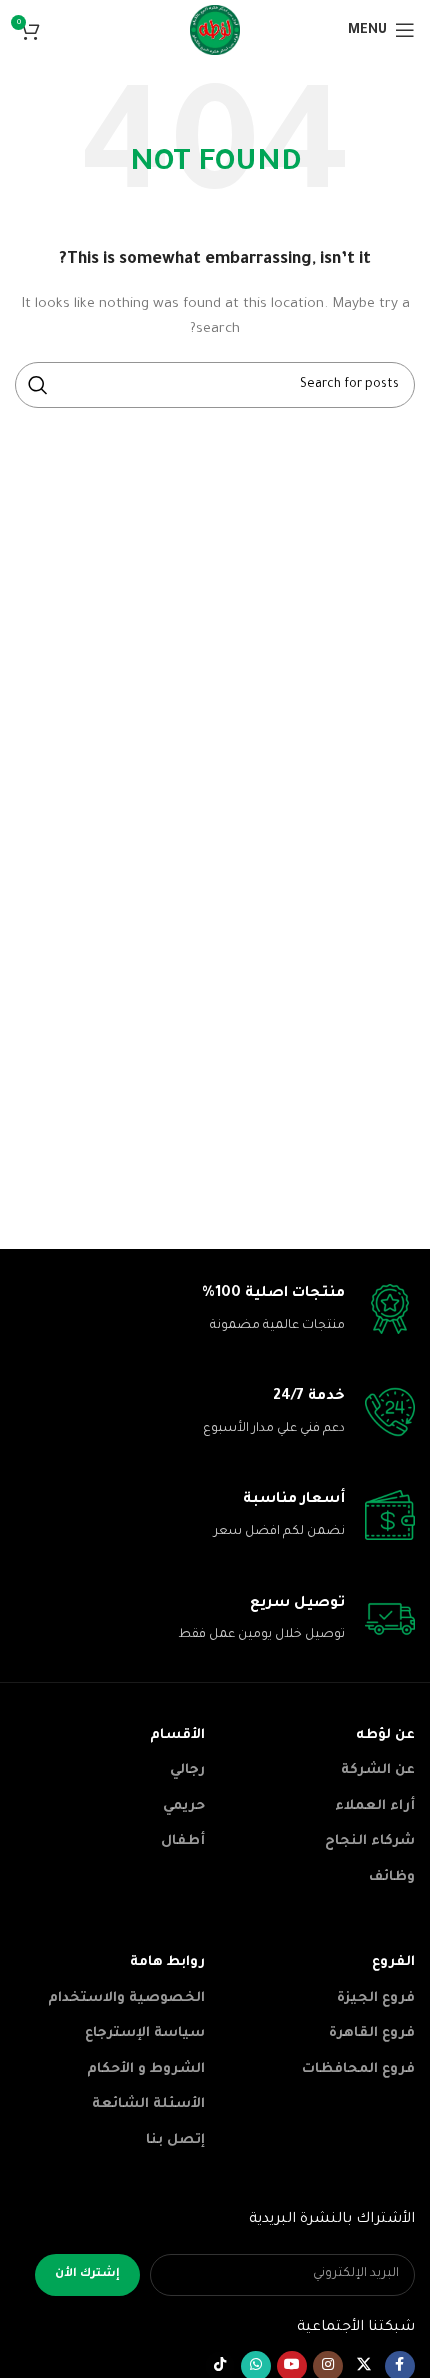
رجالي (187, 1770)
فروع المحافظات (358, 2069)
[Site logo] (215, 31)
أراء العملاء (375, 1806)
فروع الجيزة (376, 1998)
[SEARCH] (38, 385)
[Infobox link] (215, 1310)
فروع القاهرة (372, 2033)
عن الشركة (378, 1770)
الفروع (393, 1962)
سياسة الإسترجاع (145, 2033)
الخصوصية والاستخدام (126, 1998)
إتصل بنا (175, 2140)
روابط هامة (167, 1962)
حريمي (184, 1806)
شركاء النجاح (370, 1841)
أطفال (183, 1841)
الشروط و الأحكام (146, 2069)
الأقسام (177, 1735)
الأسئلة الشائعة (148, 2104)
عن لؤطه (385, 1735)
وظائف (392, 1877)
